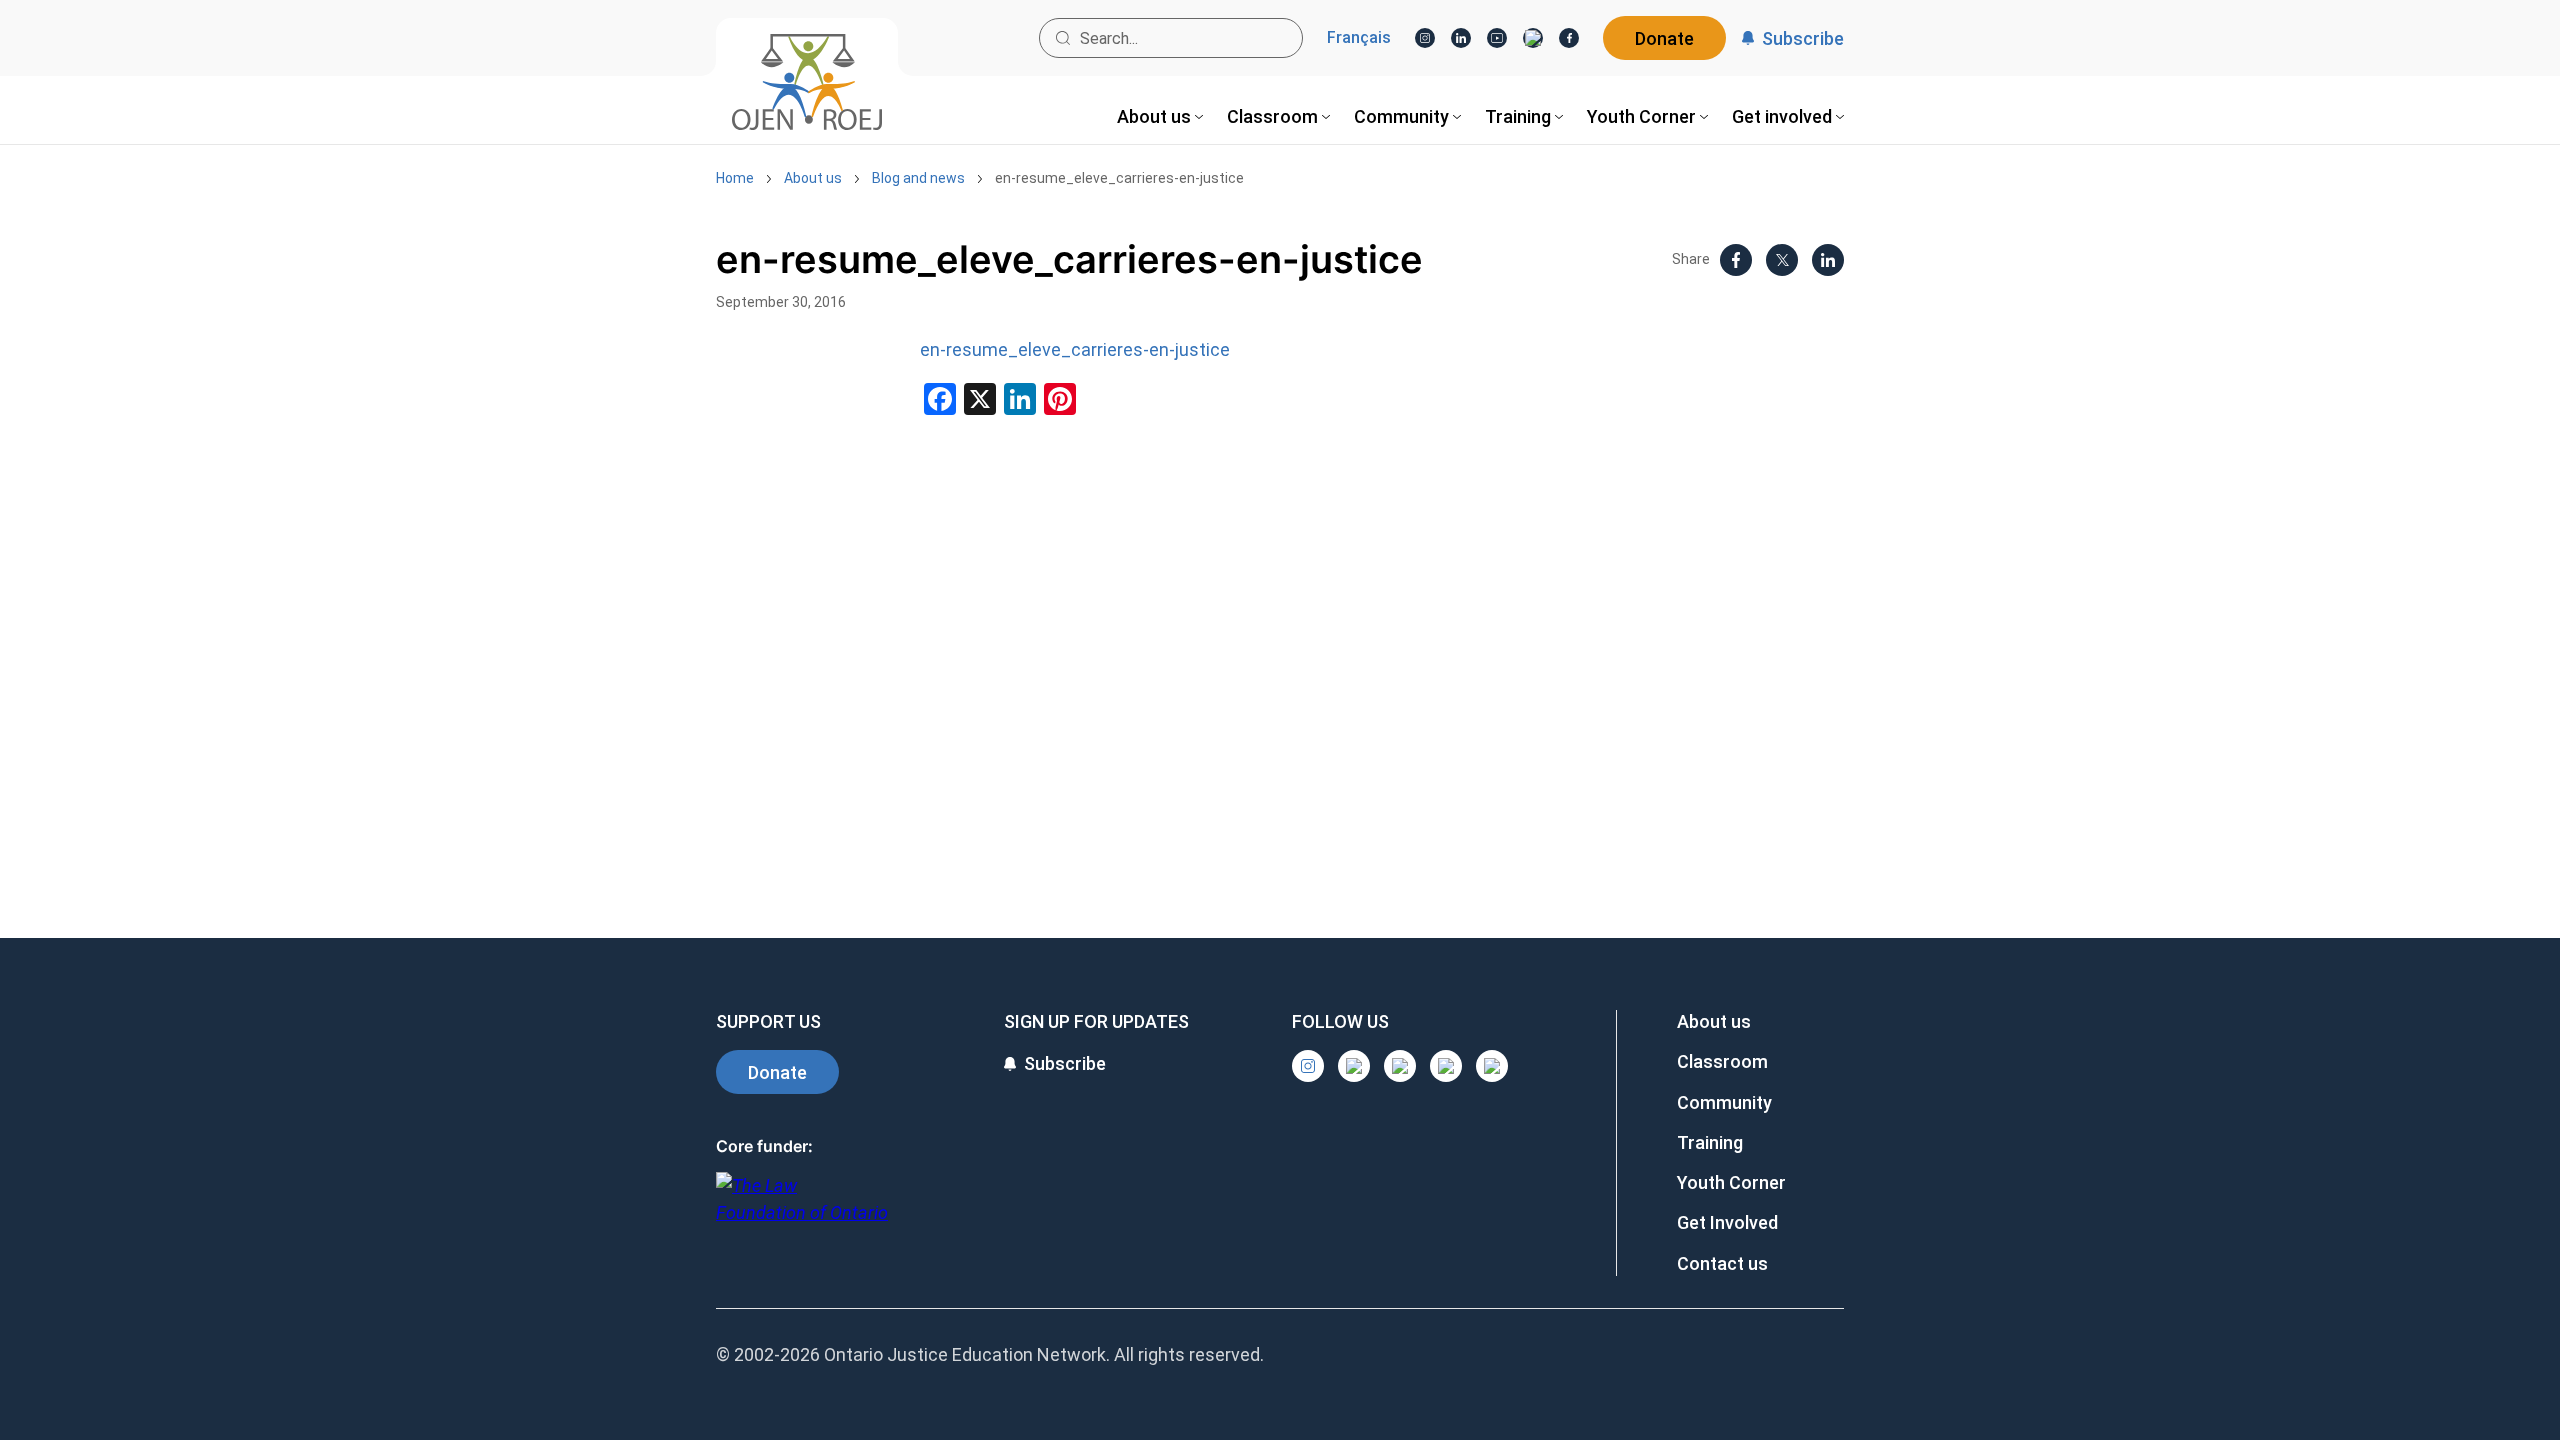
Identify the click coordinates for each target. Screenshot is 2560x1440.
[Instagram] (1425, 38)
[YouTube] (1497, 38)
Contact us (1722, 1263)
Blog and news (918, 178)
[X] (1533, 38)
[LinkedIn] (1461, 38)
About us (813, 178)
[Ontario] (802, 1209)
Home (735, 178)
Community (1724, 1102)
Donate (1664, 38)
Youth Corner (1731, 1182)
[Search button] (1063, 38)
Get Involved (1727, 1222)
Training (1710, 1142)
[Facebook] (1569, 38)
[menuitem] (1160, 116)
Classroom (1722, 1061)
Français (1359, 38)
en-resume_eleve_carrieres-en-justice (1119, 178)
